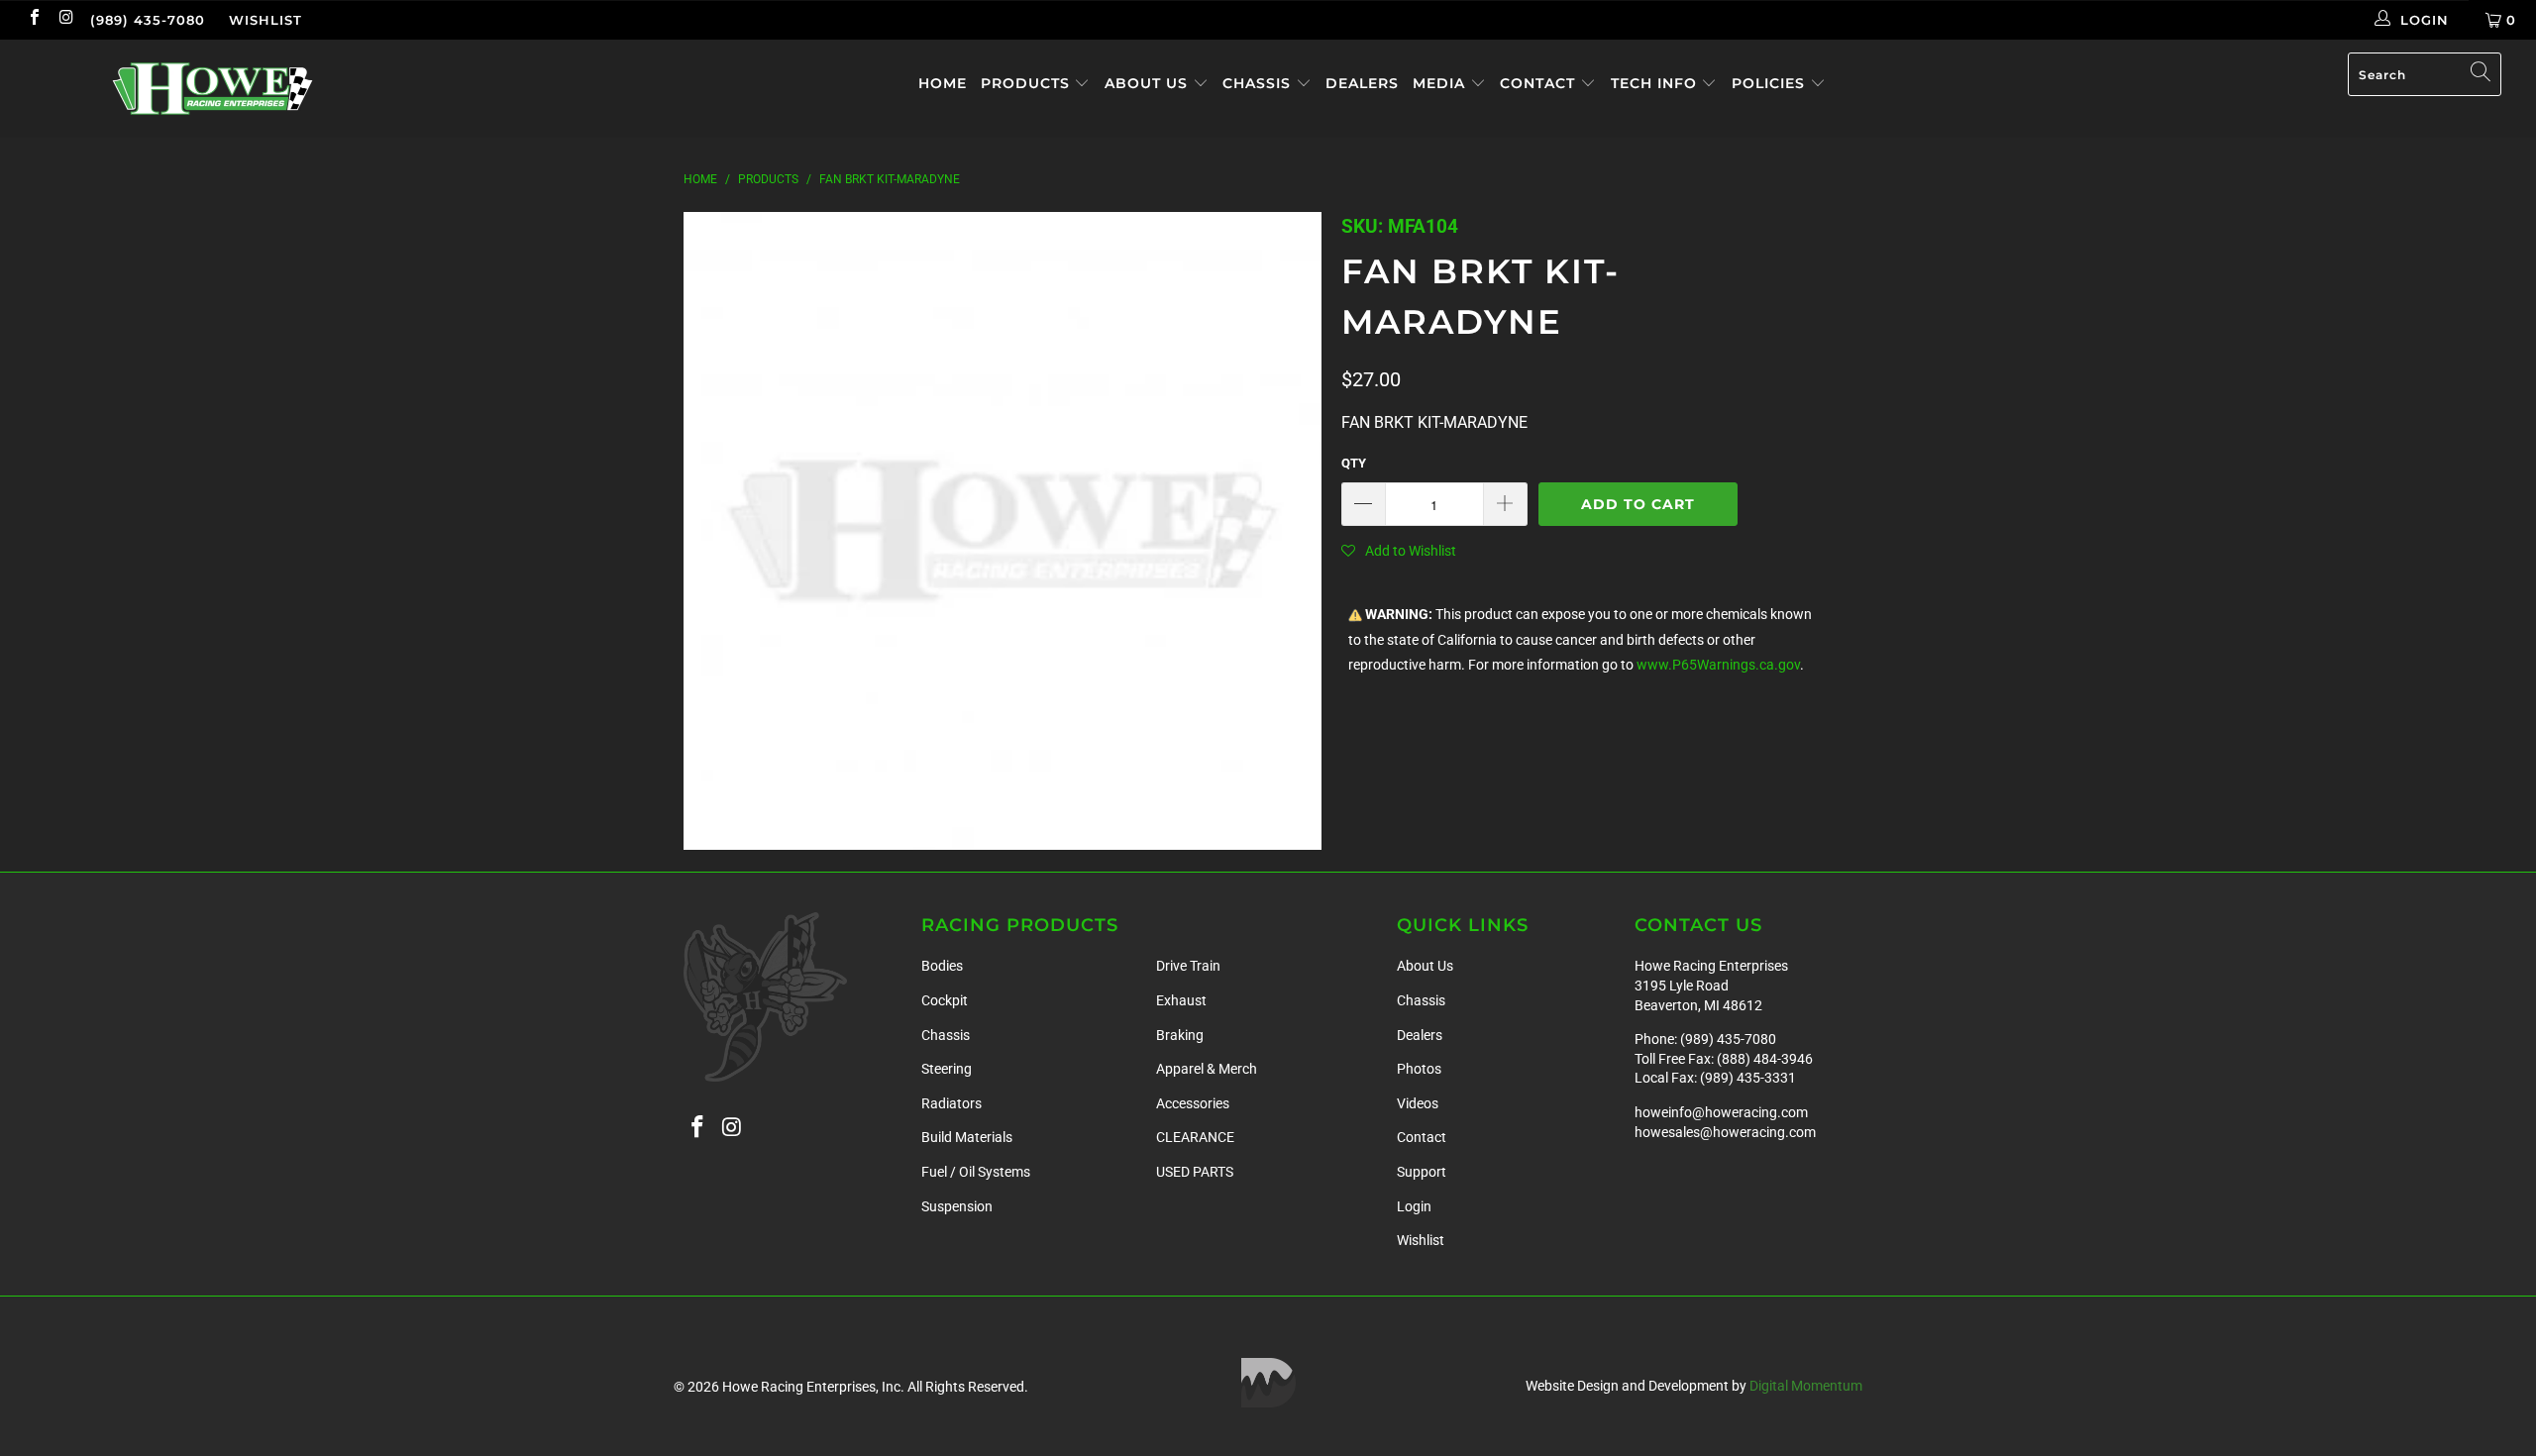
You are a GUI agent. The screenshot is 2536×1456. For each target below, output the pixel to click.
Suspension (957, 1206)
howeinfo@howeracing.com (1721, 1112)
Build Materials (967, 1137)
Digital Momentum (1806, 1386)
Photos (1419, 1069)
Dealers (1362, 83)
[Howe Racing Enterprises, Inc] (213, 89)
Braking (1180, 1035)
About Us (1149, 83)
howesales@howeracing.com (1725, 1132)
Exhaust (1181, 1000)
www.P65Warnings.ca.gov (1718, 665)
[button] (1399, 551)
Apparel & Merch (1207, 1069)
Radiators (951, 1103)
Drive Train (1188, 966)
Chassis (1259, 83)
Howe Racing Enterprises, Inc (811, 1387)
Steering (947, 1069)
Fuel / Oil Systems (976, 1172)
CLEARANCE (1195, 1137)
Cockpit (945, 1000)
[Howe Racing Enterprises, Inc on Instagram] (65, 19)
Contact (1540, 83)
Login (1414, 1206)
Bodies (942, 966)
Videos (1418, 1103)
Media (1441, 83)
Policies (1771, 83)
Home (943, 83)
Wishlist (265, 20)
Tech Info (1656, 83)
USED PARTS (1195, 1172)
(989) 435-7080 (148, 20)
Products (1028, 83)
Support (1422, 1172)
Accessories (1193, 1103)
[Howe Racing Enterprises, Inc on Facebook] (34, 19)
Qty (1354, 463)
